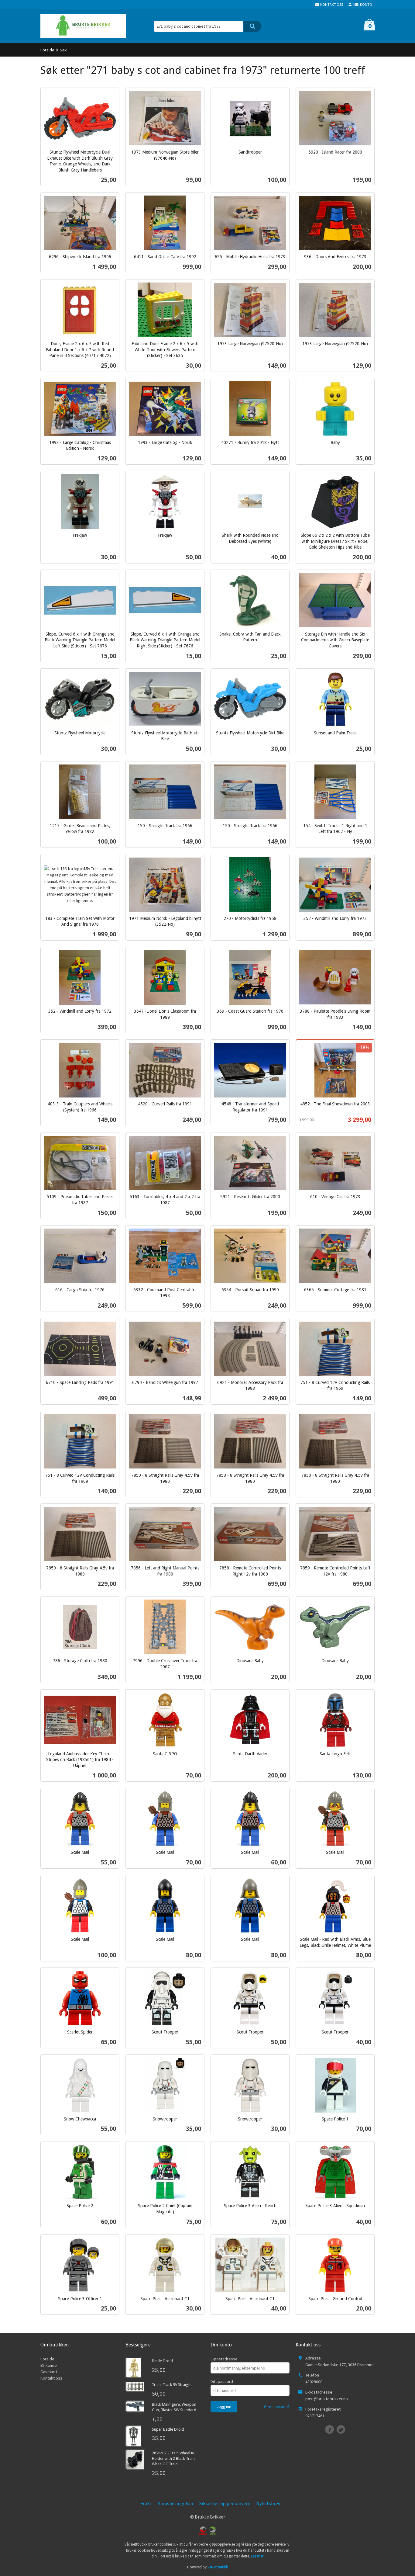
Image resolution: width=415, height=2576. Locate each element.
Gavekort (49, 2372)
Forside (47, 50)
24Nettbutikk (218, 2567)
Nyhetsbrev (268, 2503)
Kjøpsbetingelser (175, 2503)
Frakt (146, 2503)
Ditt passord (222, 2381)
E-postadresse (224, 2359)
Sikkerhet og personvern (225, 2503)
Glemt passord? (277, 2407)
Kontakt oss (51, 2378)
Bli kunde (49, 2365)
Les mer (257, 2556)
